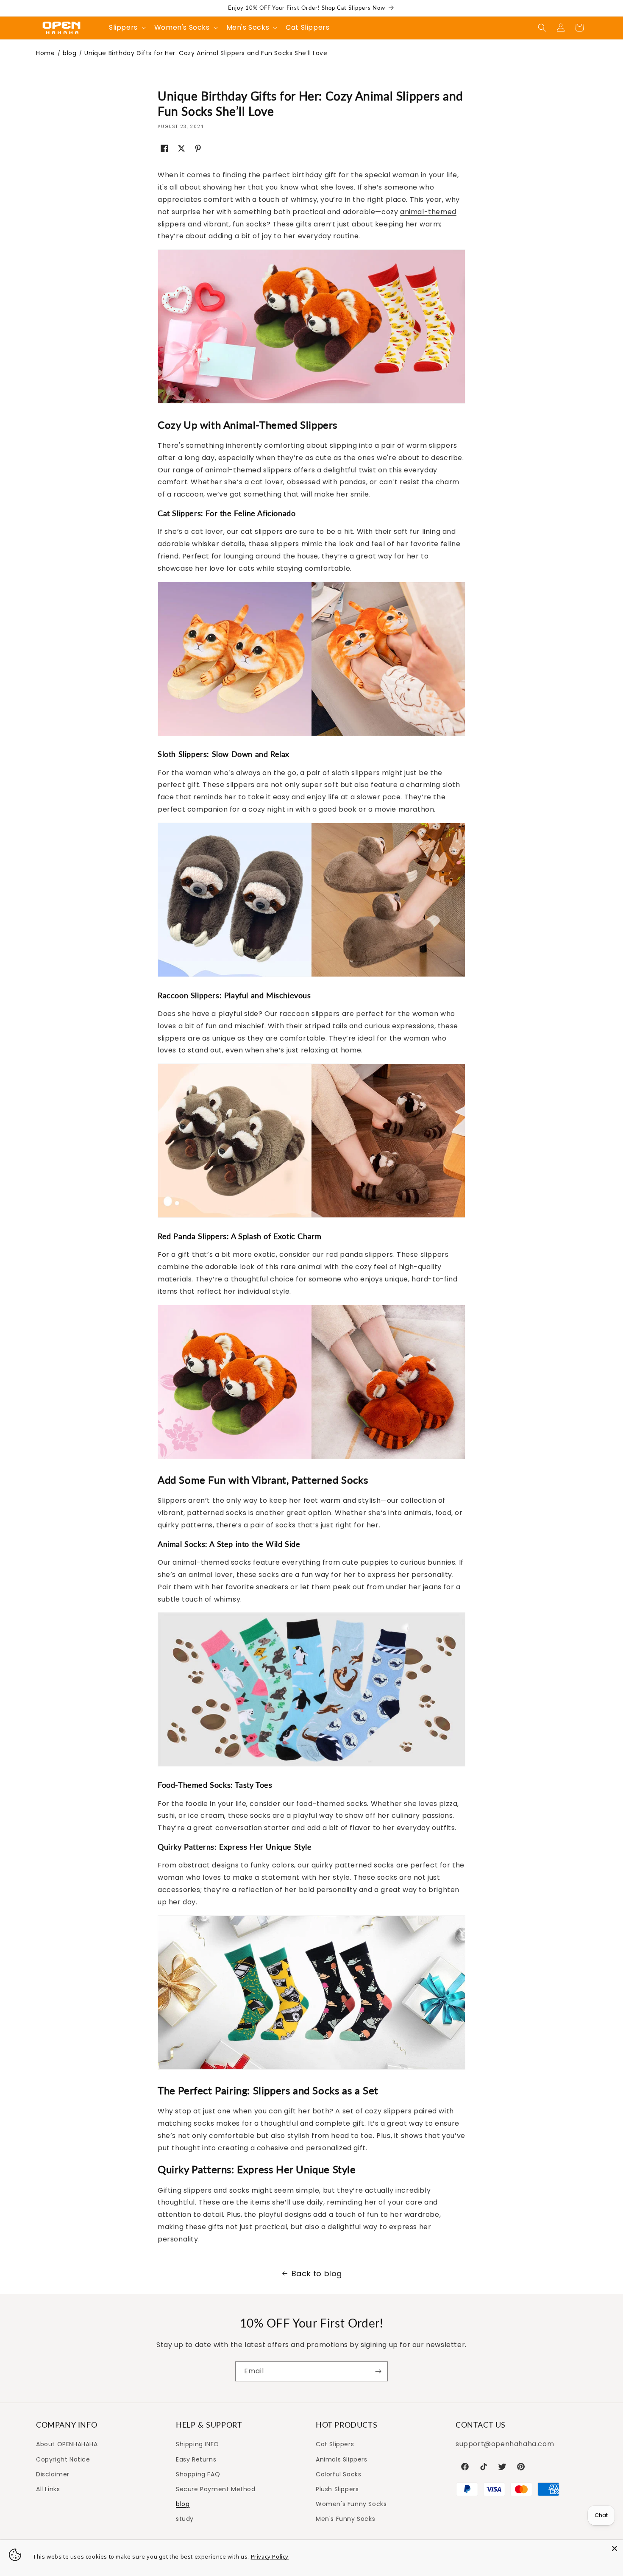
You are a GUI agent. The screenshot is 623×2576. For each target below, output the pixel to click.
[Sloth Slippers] (311, 976)
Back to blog (317, 2273)
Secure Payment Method (216, 2489)
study (185, 2519)
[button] (542, 28)
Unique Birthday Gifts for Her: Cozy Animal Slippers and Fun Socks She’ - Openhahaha (61, 28)
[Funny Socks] (311, 2069)
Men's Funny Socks (345, 2519)
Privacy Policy (270, 2556)
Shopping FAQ (198, 2474)
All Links (48, 2489)
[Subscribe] (378, 2371)
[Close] (615, 2548)
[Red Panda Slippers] (311, 1458)
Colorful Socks (338, 2474)
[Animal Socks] (311, 1766)
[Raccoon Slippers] (311, 1217)
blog (70, 53)
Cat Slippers (335, 2444)
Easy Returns (196, 2459)
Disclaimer (53, 2474)
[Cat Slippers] (311, 735)
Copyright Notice (63, 2459)
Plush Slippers (337, 2489)
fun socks (249, 224)
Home (45, 53)
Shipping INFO (197, 2444)
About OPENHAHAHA (67, 2444)
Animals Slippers (342, 2459)
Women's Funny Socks (351, 2504)
